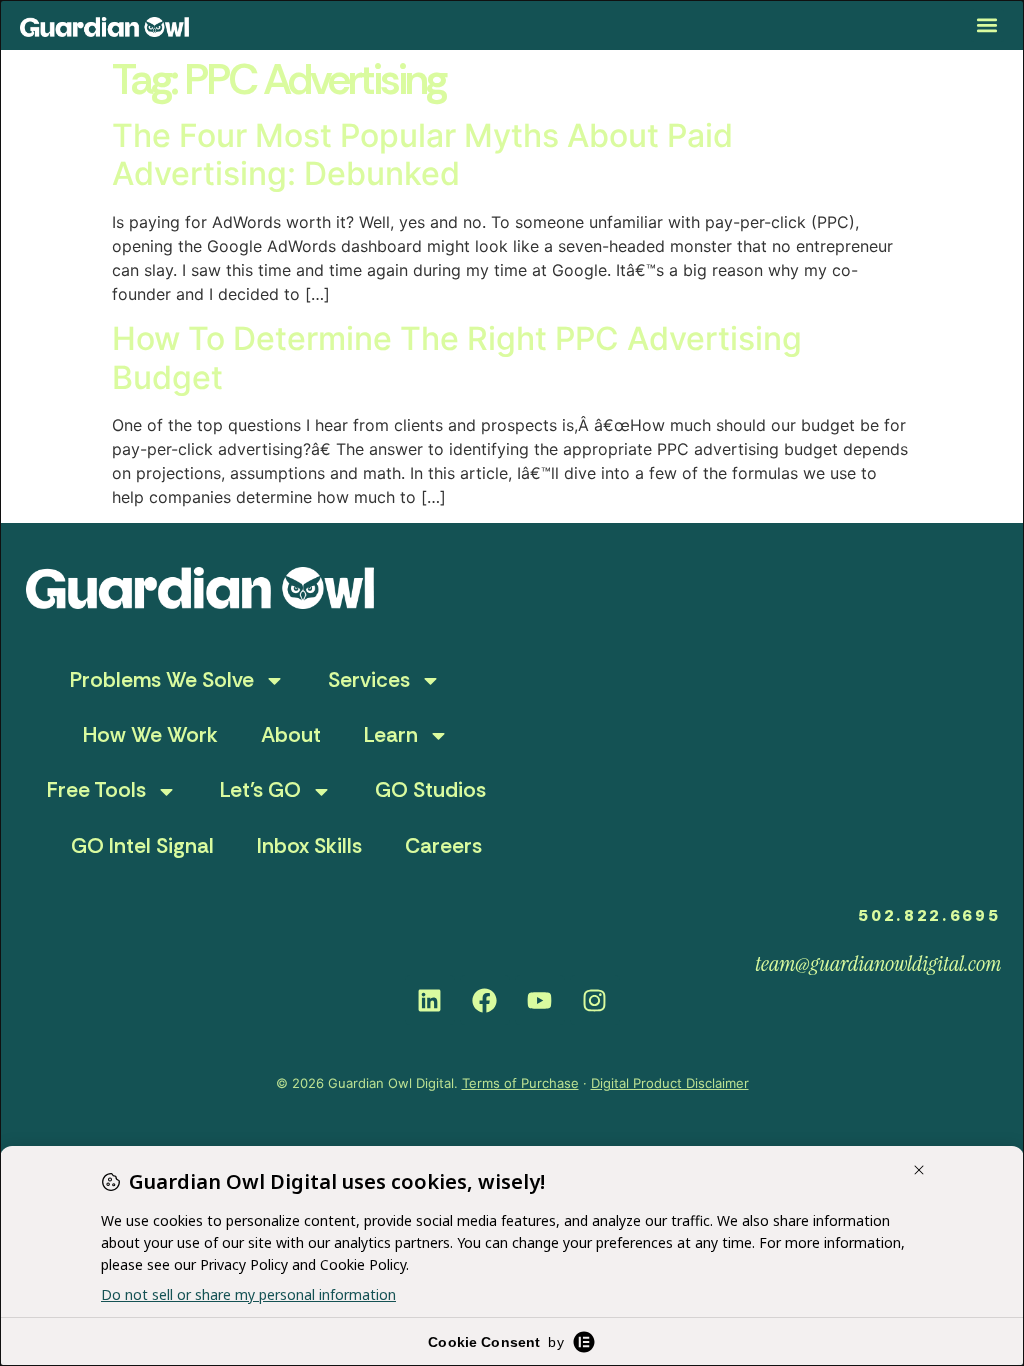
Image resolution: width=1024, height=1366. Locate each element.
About (291, 735)
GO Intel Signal (142, 846)
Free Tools (96, 790)
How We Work (150, 735)
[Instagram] (595, 1000)
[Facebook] (485, 1000)
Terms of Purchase (520, 1083)
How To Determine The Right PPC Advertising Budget (457, 357)
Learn (391, 735)
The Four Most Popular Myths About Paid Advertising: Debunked (422, 154)
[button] (987, 25)
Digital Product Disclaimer (670, 1083)
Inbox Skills (309, 846)
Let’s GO (260, 790)
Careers (443, 846)
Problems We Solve (162, 680)
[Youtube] (540, 1000)
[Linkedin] (430, 1000)
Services (369, 680)
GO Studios (430, 790)
